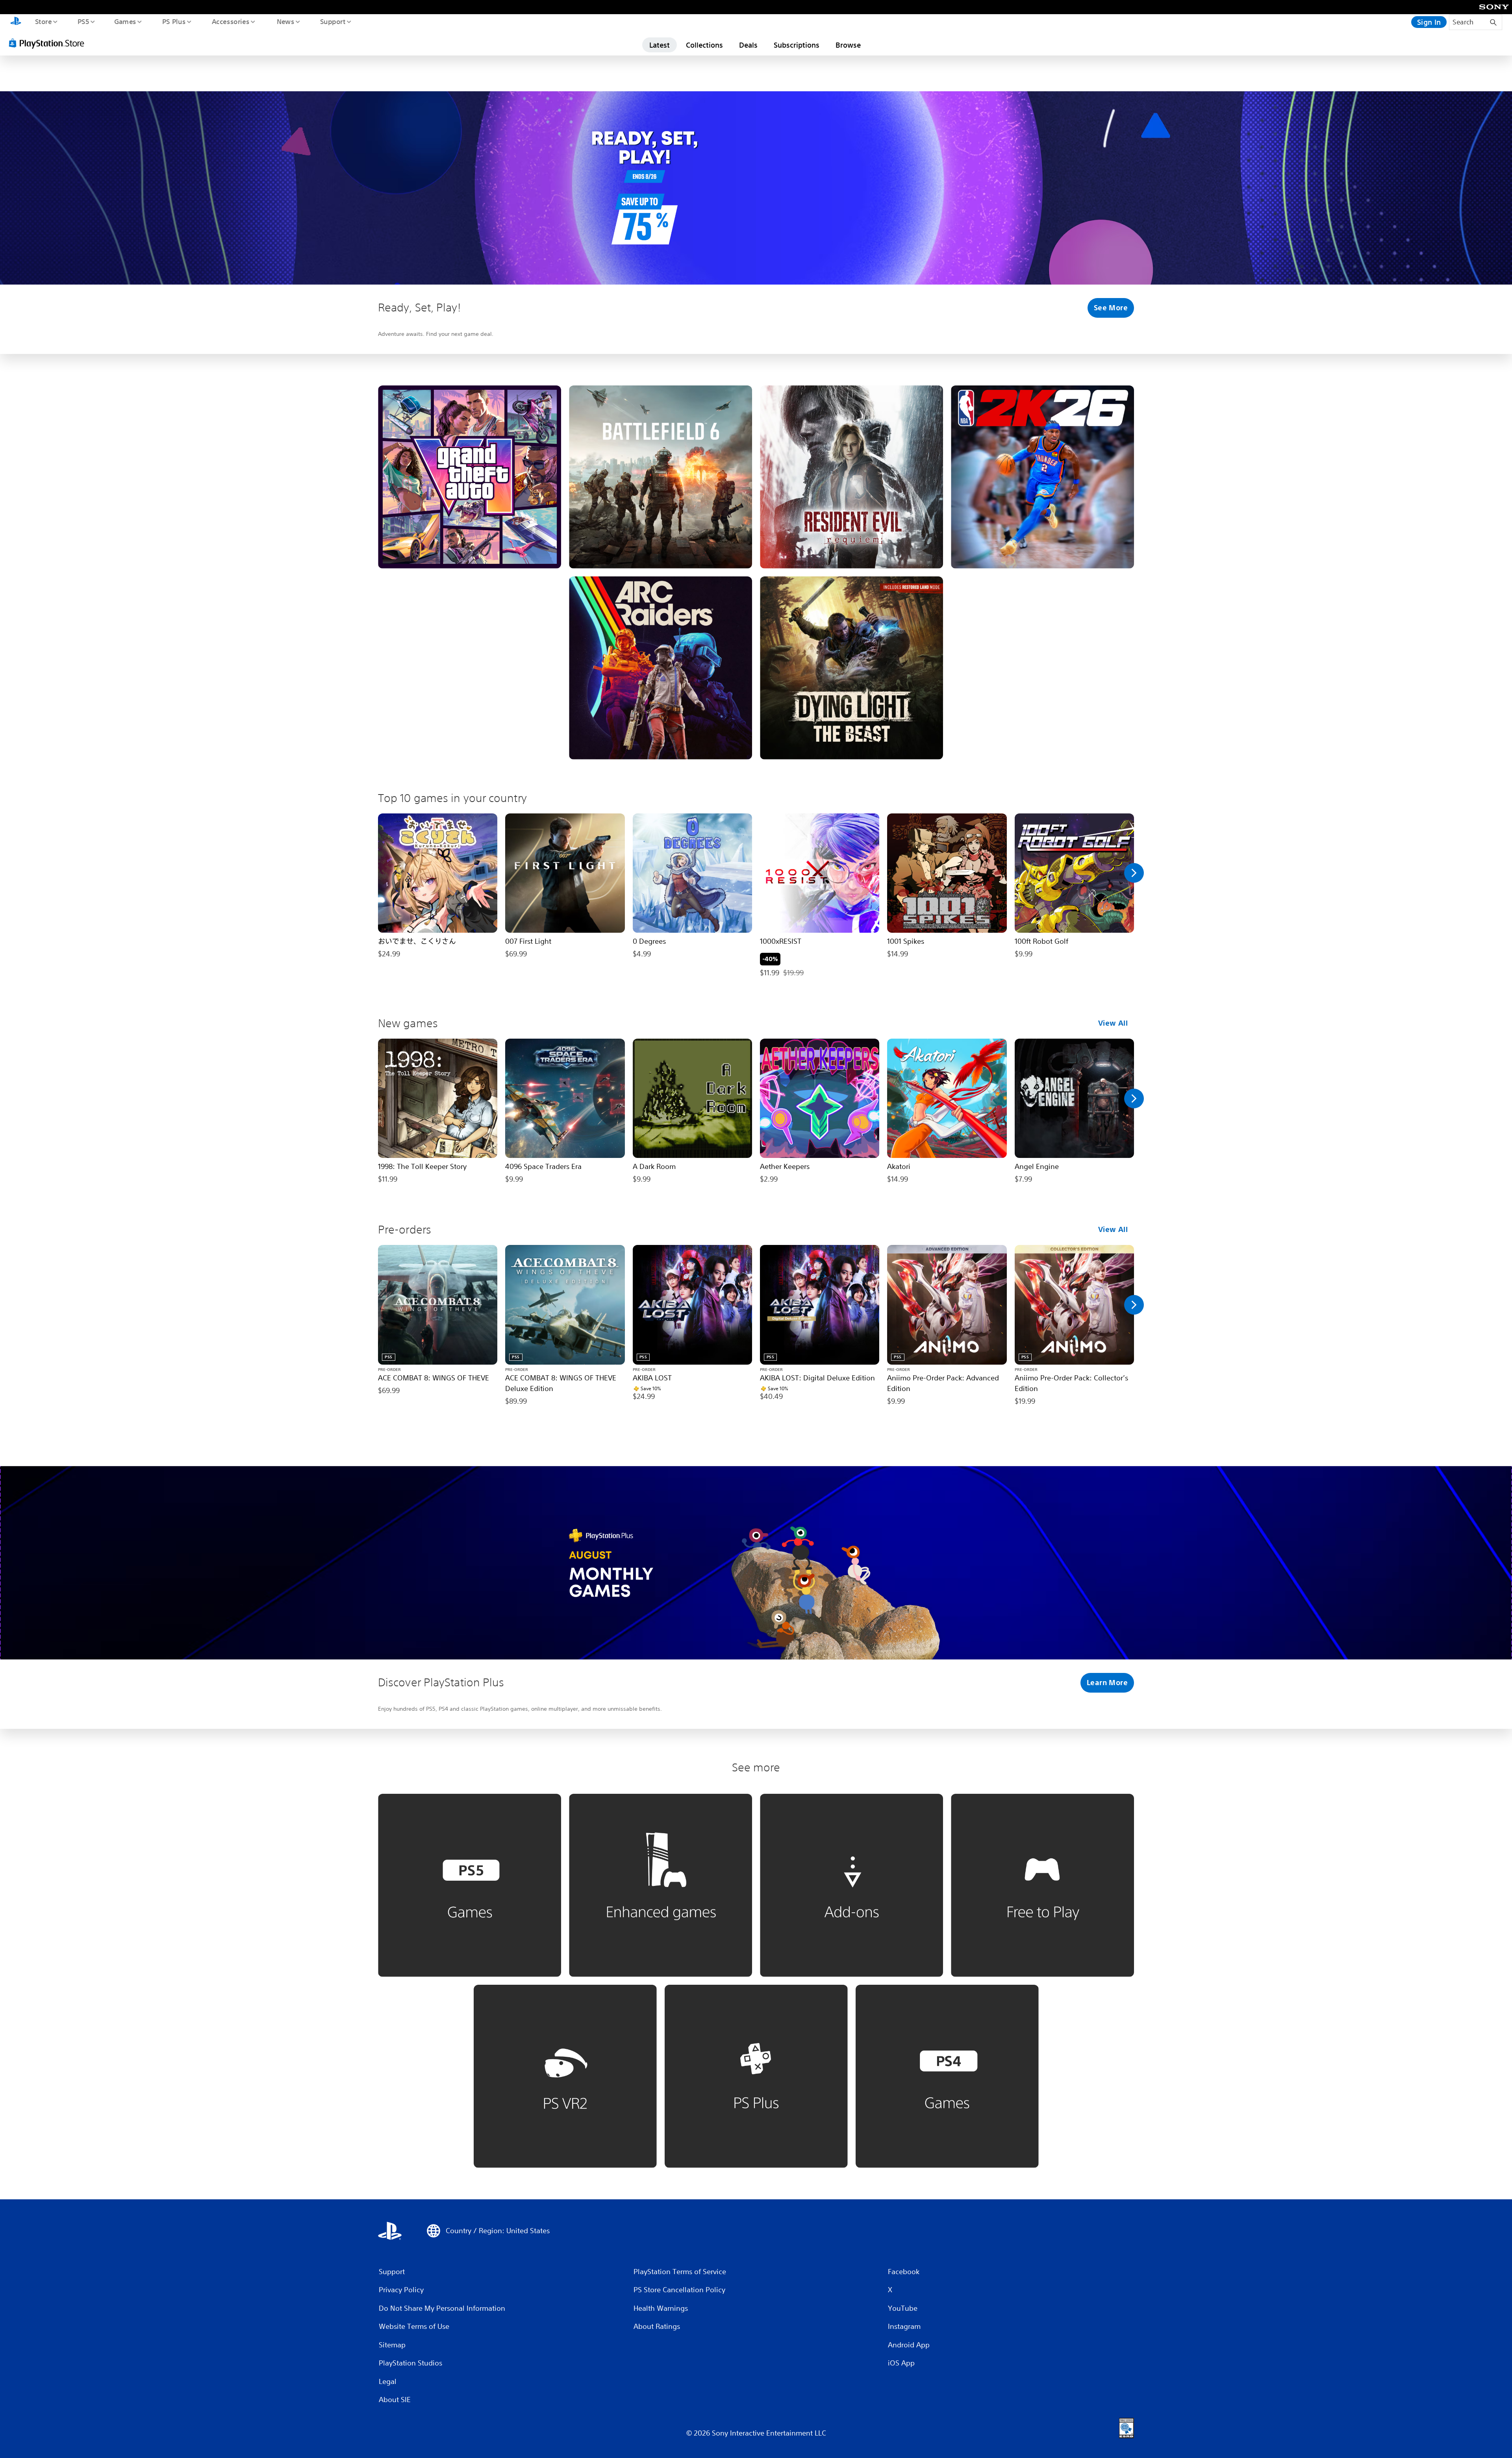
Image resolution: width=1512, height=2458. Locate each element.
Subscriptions (797, 45)
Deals (748, 45)
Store (43, 21)
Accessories (230, 21)
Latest (660, 45)
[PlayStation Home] (16, 22)
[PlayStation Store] (49, 43)
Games (125, 21)
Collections (704, 45)
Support (333, 21)
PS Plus (174, 21)
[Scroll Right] (1134, 873)
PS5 (83, 21)
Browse (848, 45)
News (286, 21)
